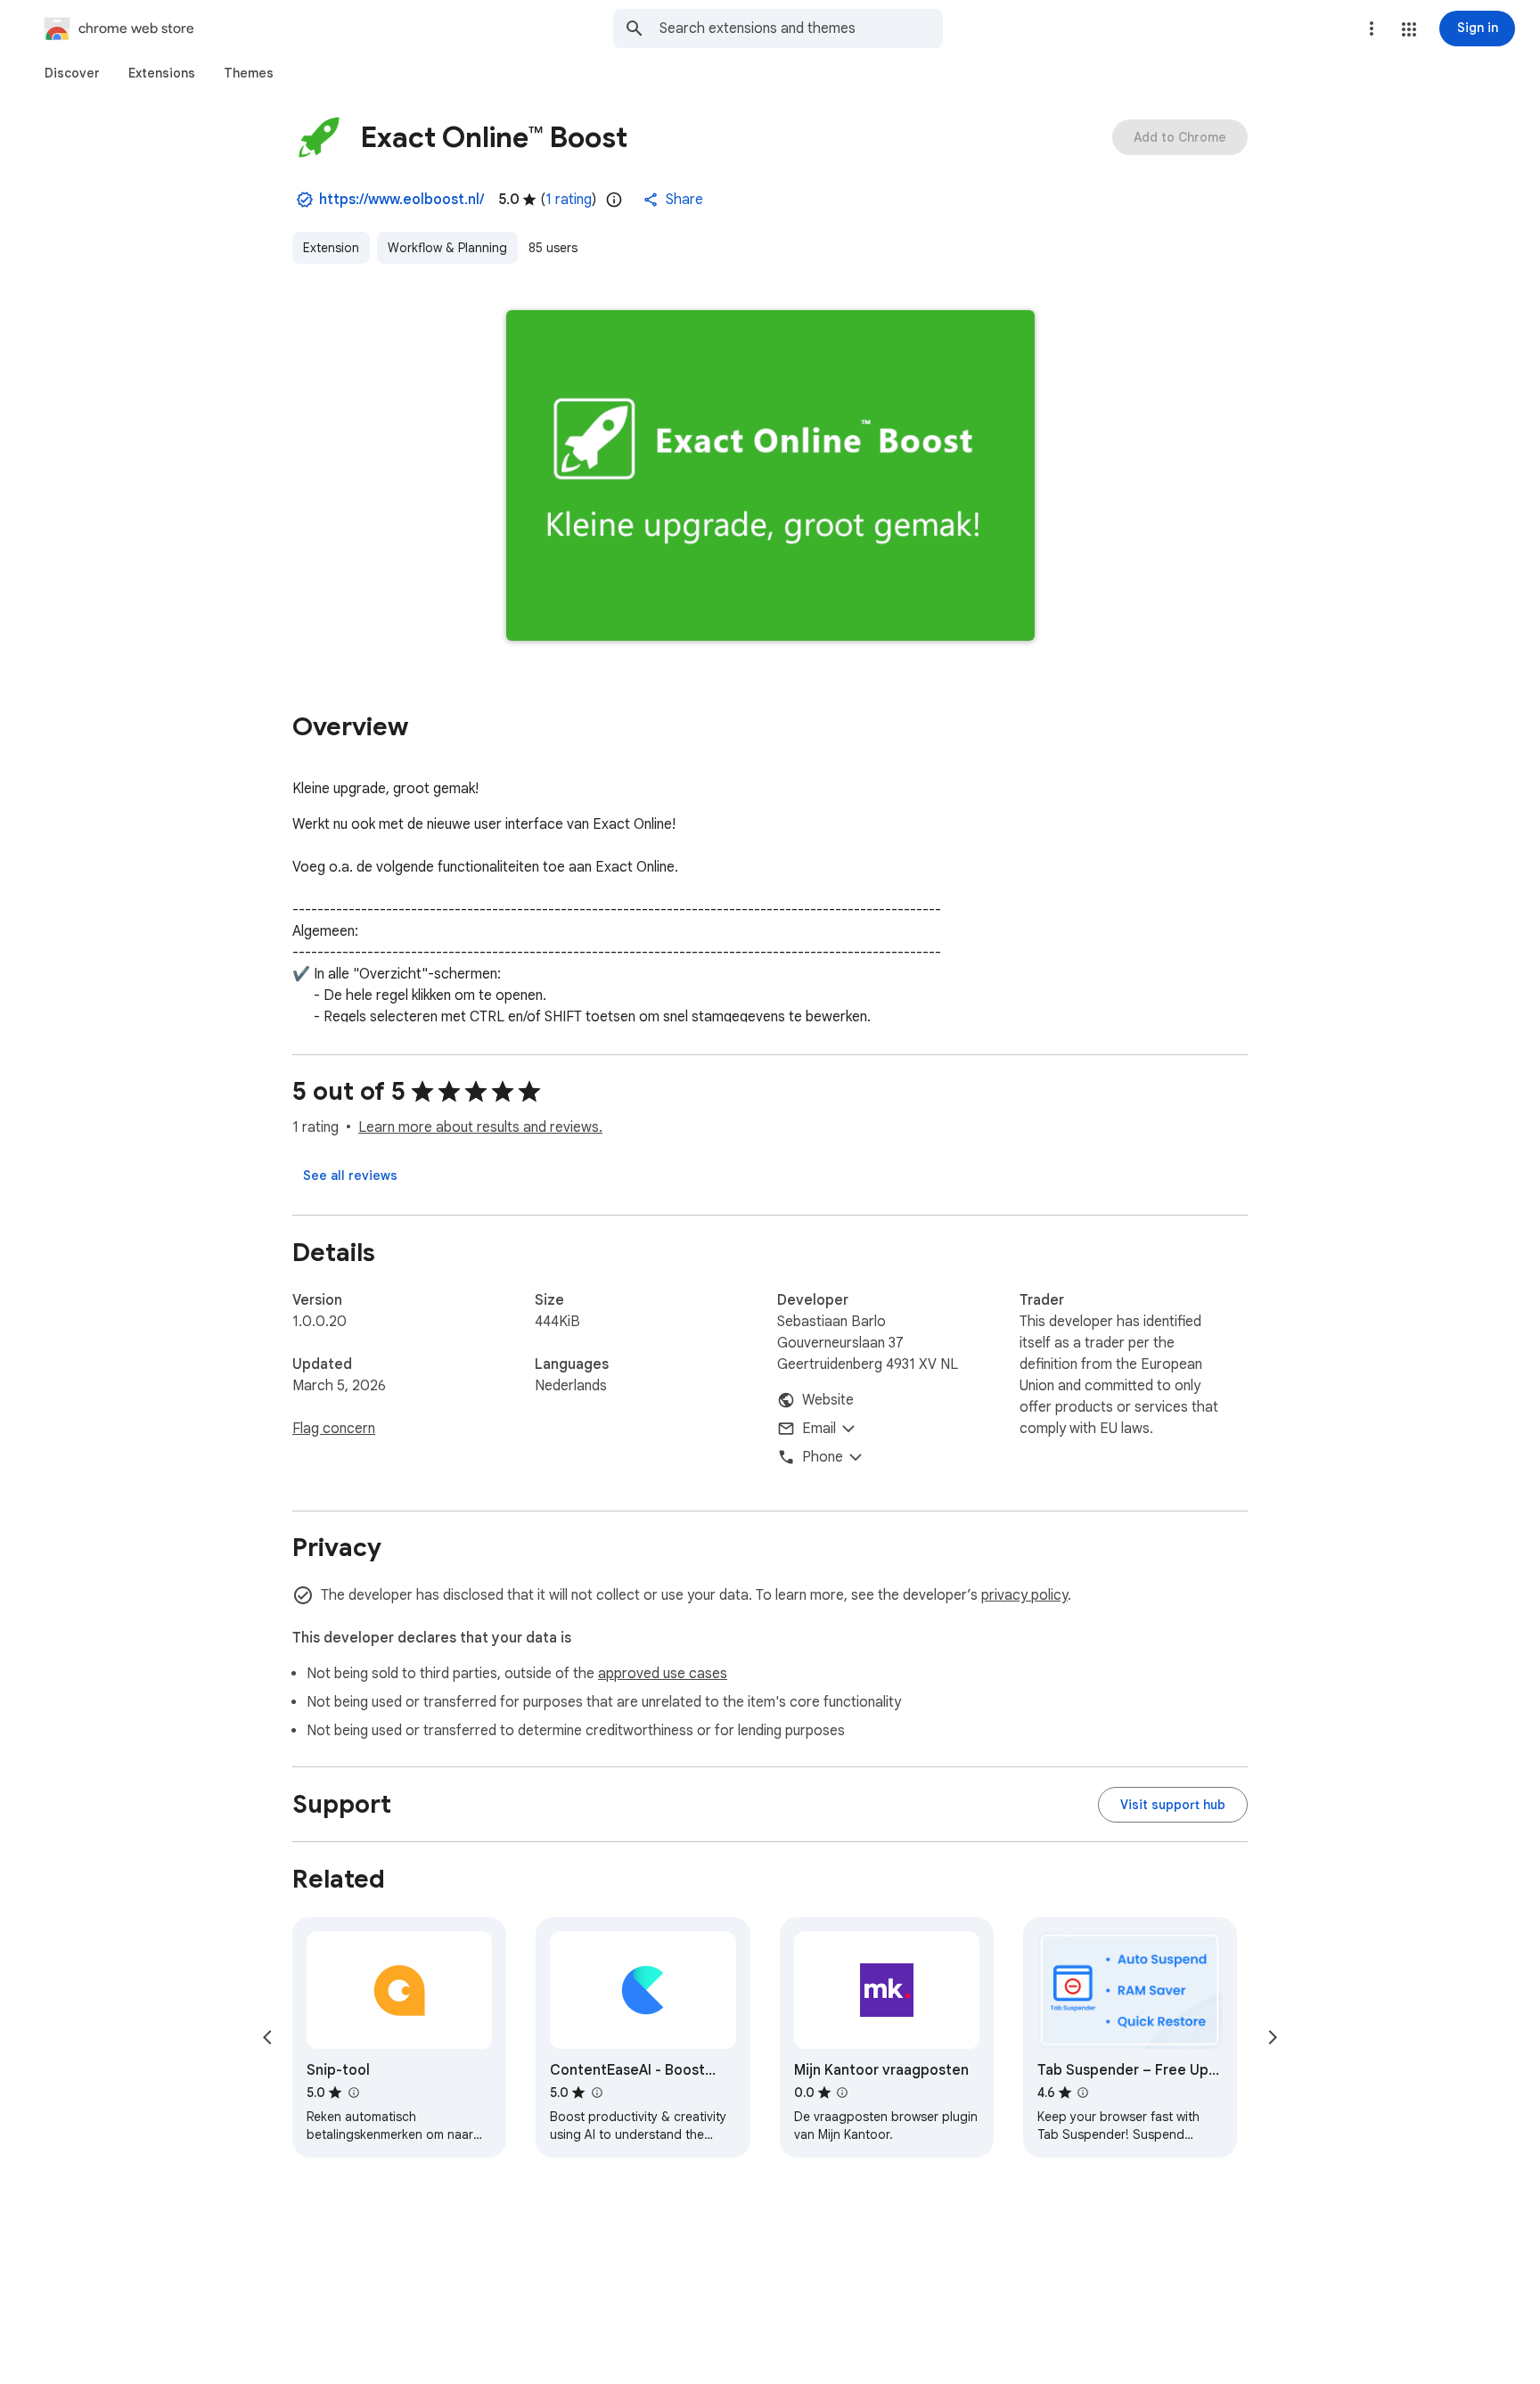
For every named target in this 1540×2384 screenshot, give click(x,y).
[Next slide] (1273, 2037)
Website (828, 1400)
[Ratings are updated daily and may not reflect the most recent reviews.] (614, 200)
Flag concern (334, 1429)
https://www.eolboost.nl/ (401, 200)
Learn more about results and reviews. (480, 1127)
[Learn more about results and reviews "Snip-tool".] (353, 2093)
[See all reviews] (350, 1176)
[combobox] (801, 29)
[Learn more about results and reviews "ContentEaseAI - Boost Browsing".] (596, 2093)
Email (819, 1429)
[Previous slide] (267, 2037)
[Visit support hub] (1173, 1805)
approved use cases (663, 1674)
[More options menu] (1372, 29)
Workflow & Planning (447, 248)
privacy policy (1024, 1595)
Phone (823, 1457)
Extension (331, 248)
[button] (1409, 29)
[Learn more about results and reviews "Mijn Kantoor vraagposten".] (842, 2093)
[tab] (72, 73)
